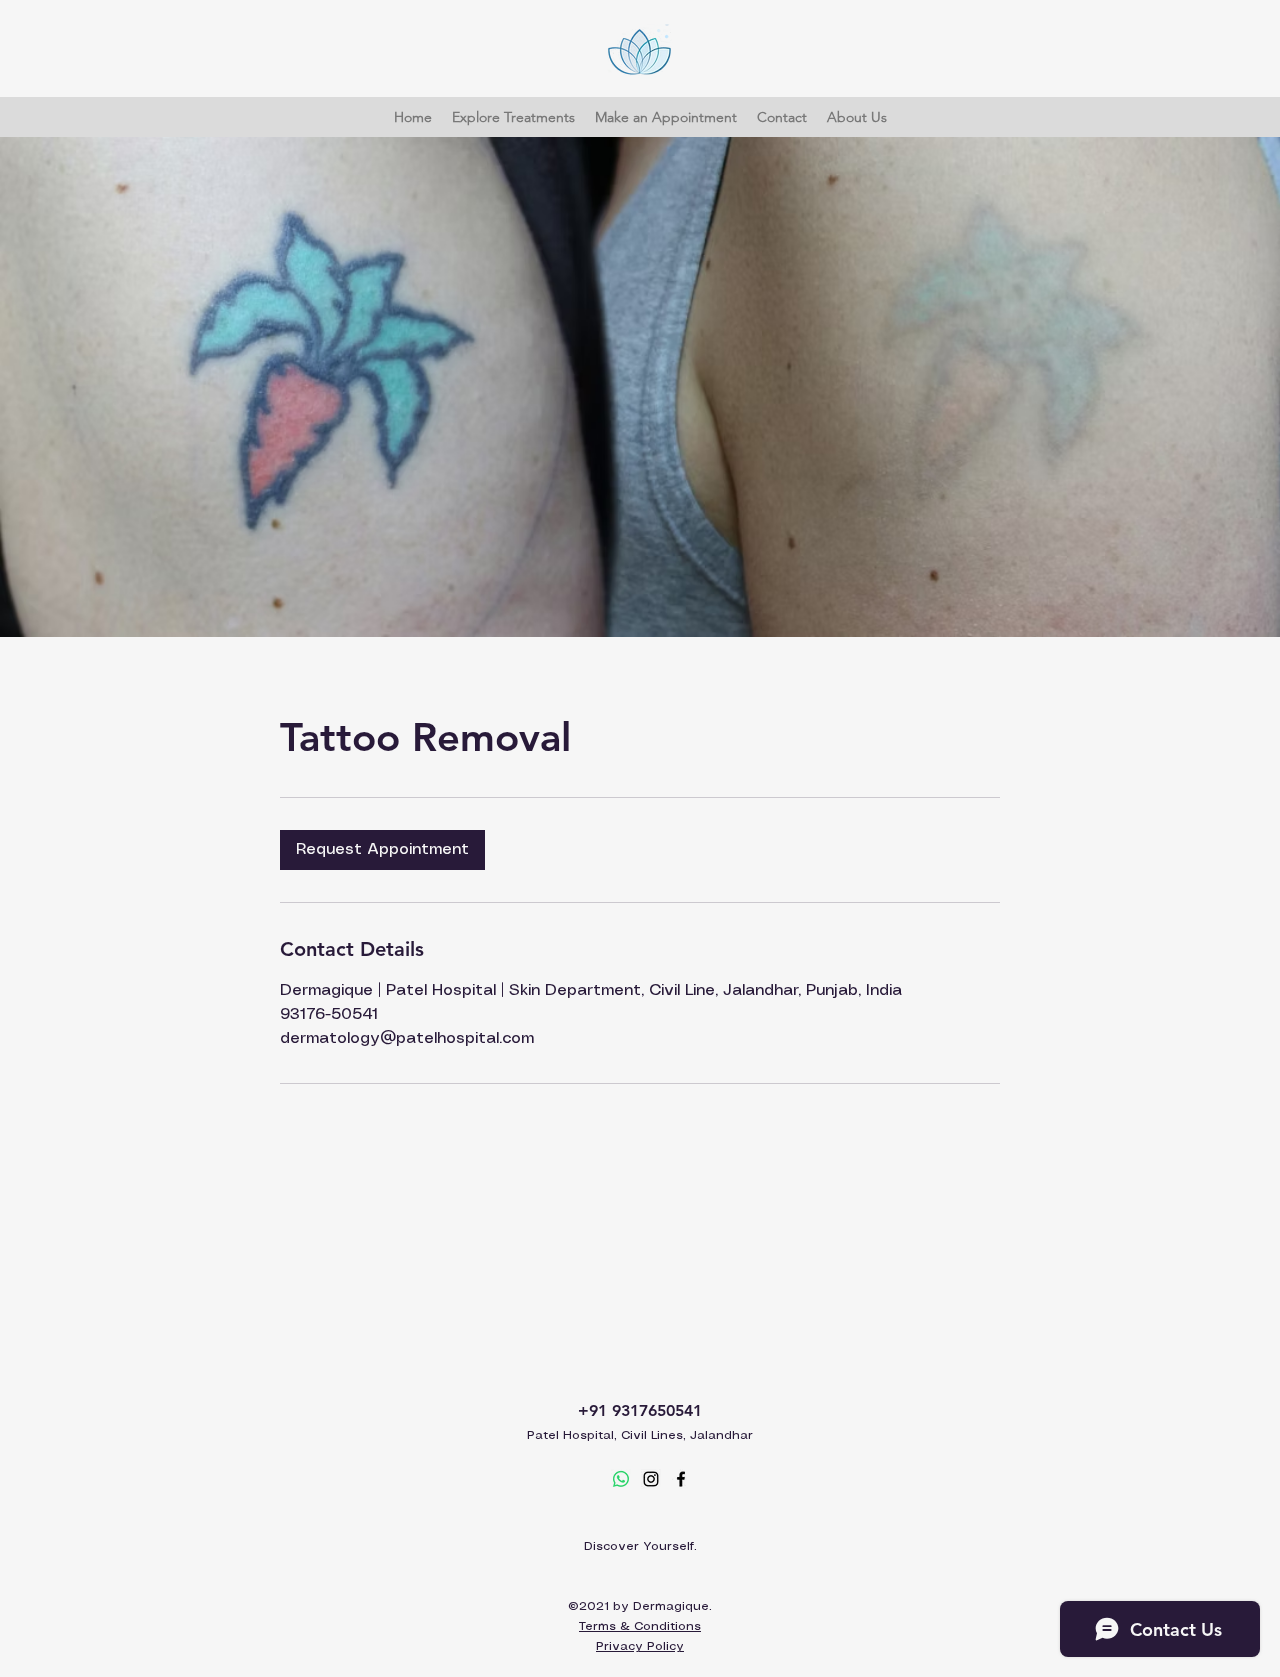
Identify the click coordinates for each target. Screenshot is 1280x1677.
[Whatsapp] (621, 1479)
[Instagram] (651, 1479)
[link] (382, 850)
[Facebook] (681, 1479)
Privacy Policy (640, 1646)
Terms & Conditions (640, 1626)
